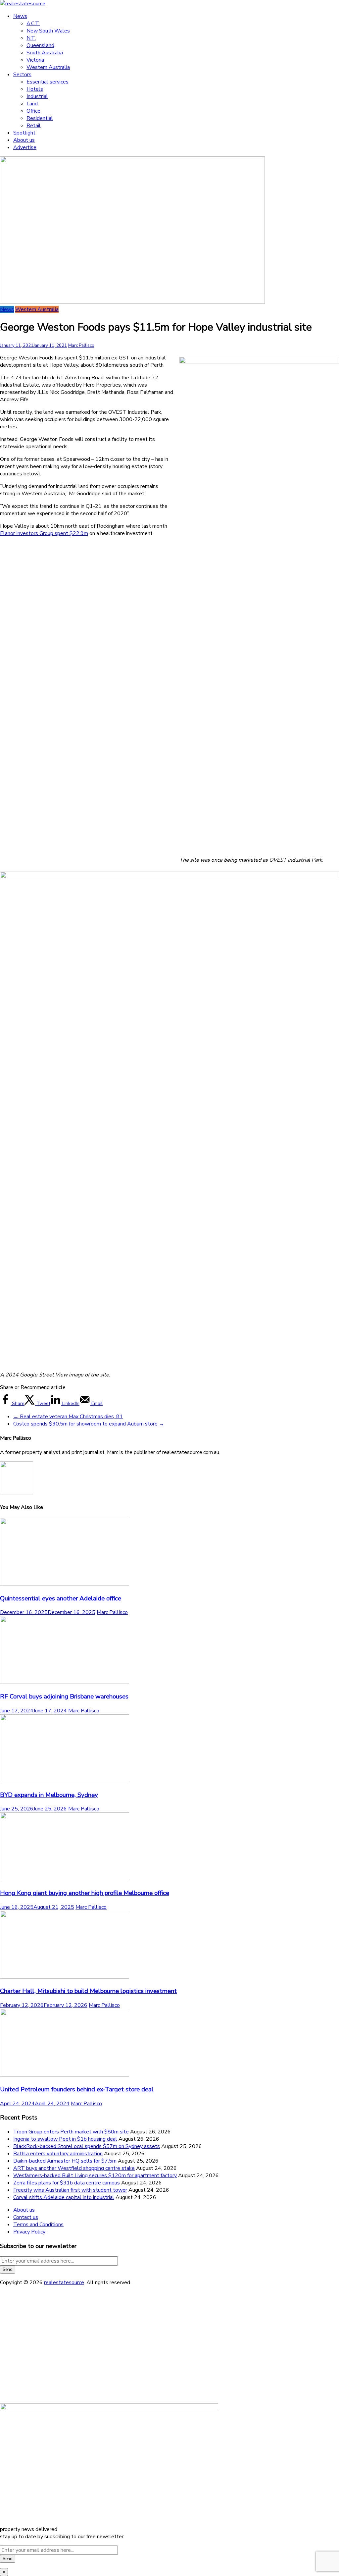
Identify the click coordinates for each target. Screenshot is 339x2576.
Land (32, 104)
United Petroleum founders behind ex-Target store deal (77, 2089)
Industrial (37, 96)
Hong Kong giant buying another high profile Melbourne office (85, 1893)
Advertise (25, 147)
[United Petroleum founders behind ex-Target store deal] (65, 2075)
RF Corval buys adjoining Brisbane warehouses (64, 1696)
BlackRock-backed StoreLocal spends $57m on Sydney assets (87, 2146)
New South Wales (48, 31)
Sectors (22, 75)
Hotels (35, 89)
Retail (34, 126)
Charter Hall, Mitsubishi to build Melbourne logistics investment (88, 1991)
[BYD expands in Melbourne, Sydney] (65, 1781)
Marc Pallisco (81, 346)
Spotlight (24, 133)
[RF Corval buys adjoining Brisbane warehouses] (65, 1682)
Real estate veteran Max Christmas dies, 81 (68, 1417)
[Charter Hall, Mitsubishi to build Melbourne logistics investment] (65, 1977)
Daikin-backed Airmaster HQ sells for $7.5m (65, 2161)
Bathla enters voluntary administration (58, 2154)
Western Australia (48, 67)
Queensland (40, 45)
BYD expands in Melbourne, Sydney (49, 1795)
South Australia (45, 53)
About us (24, 140)
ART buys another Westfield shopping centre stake (74, 2168)
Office (33, 111)
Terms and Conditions (38, 2225)
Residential (40, 118)
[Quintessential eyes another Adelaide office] (65, 1584)
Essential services (48, 82)
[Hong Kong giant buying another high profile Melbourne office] (65, 1879)
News (20, 16)
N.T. (31, 38)
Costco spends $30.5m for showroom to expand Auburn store (89, 1424)
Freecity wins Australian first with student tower (70, 2190)
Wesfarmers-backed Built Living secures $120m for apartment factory (95, 2175)
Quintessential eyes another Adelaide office (61, 1598)
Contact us (26, 2217)
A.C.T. (33, 24)
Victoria (35, 60)
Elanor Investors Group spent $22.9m (44, 533)
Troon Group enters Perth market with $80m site (71, 2132)
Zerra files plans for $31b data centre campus (67, 2183)
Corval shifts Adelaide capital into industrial (64, 2197)
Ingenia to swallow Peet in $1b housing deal (65, 2139)
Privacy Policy (29, 2232)
